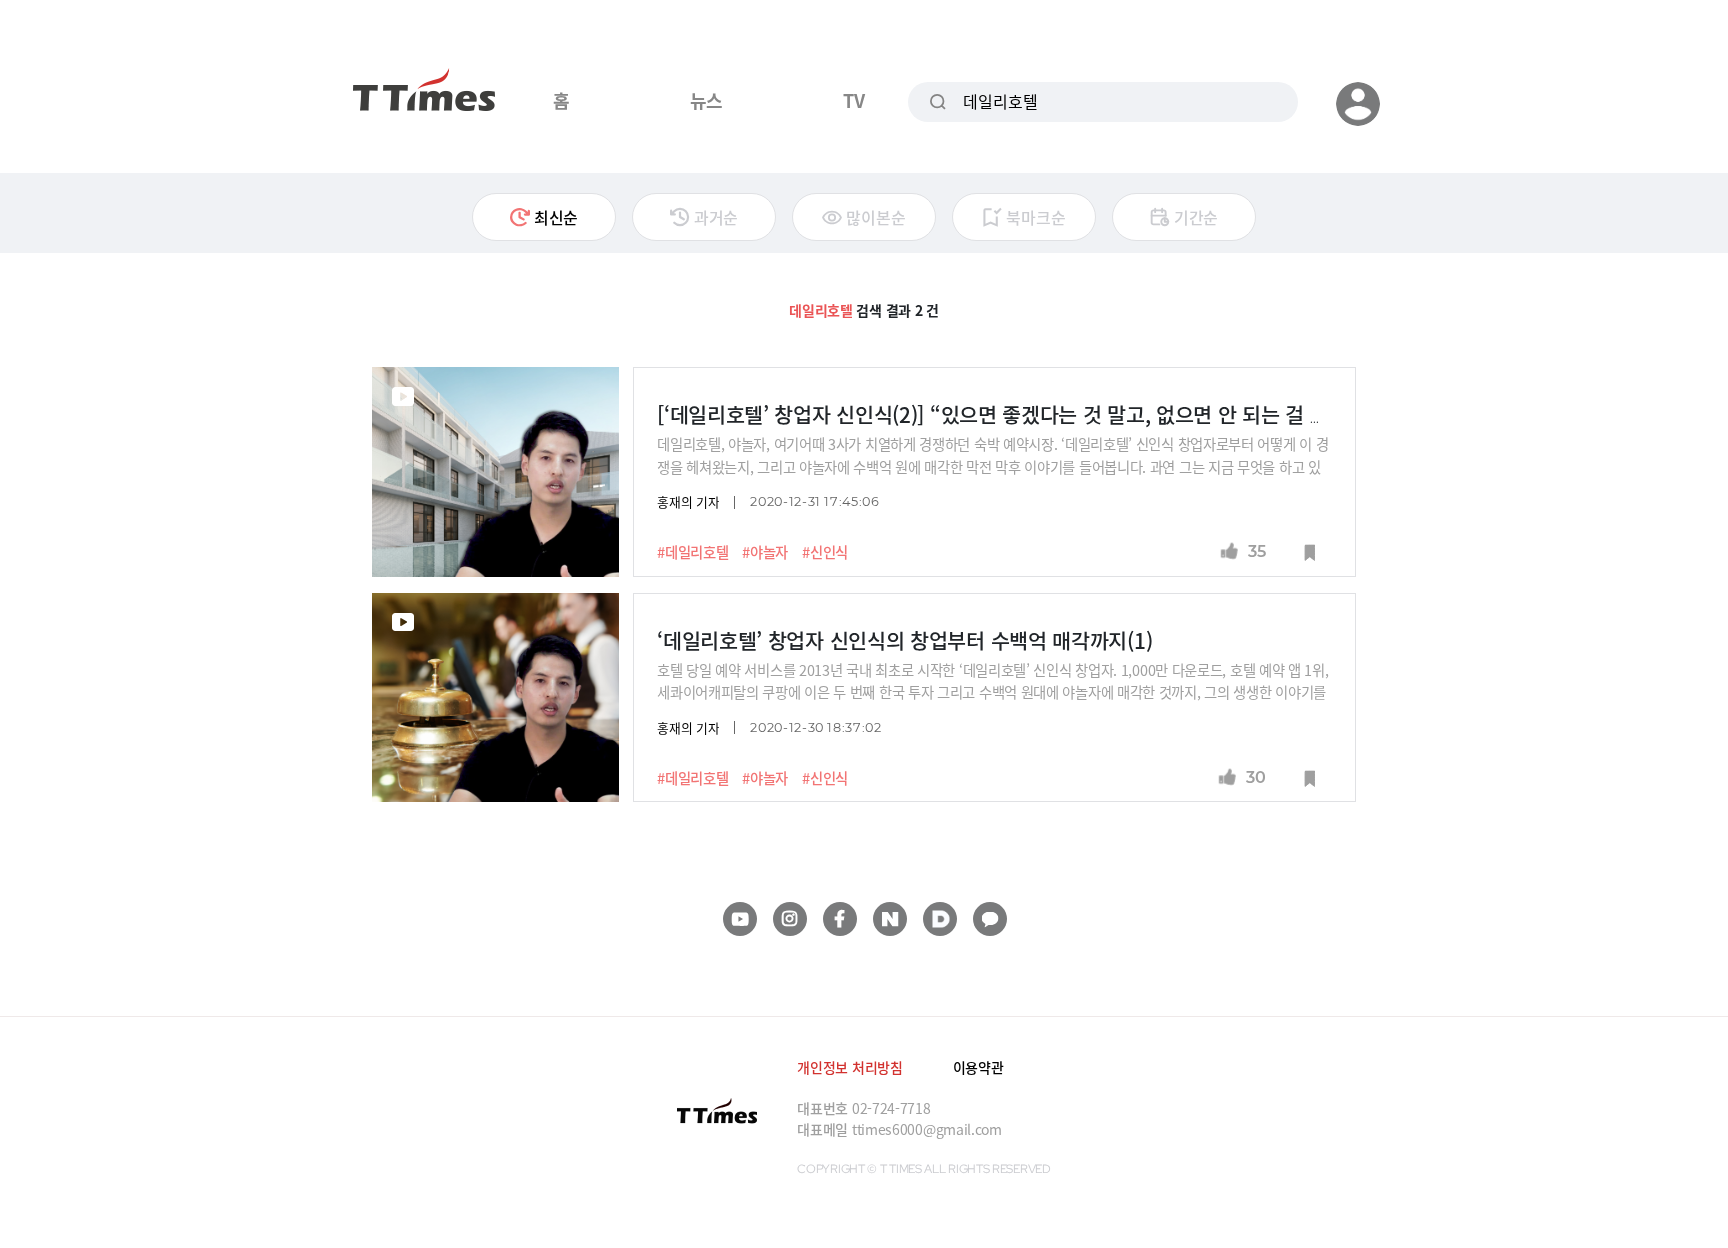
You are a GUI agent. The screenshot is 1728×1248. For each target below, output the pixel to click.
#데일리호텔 (692, 552)
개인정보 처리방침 (849, 1067)
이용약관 (978, 1067)
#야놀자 (765, 552)
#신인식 (825, 552)
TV (853, 100)
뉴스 (706, 100)
